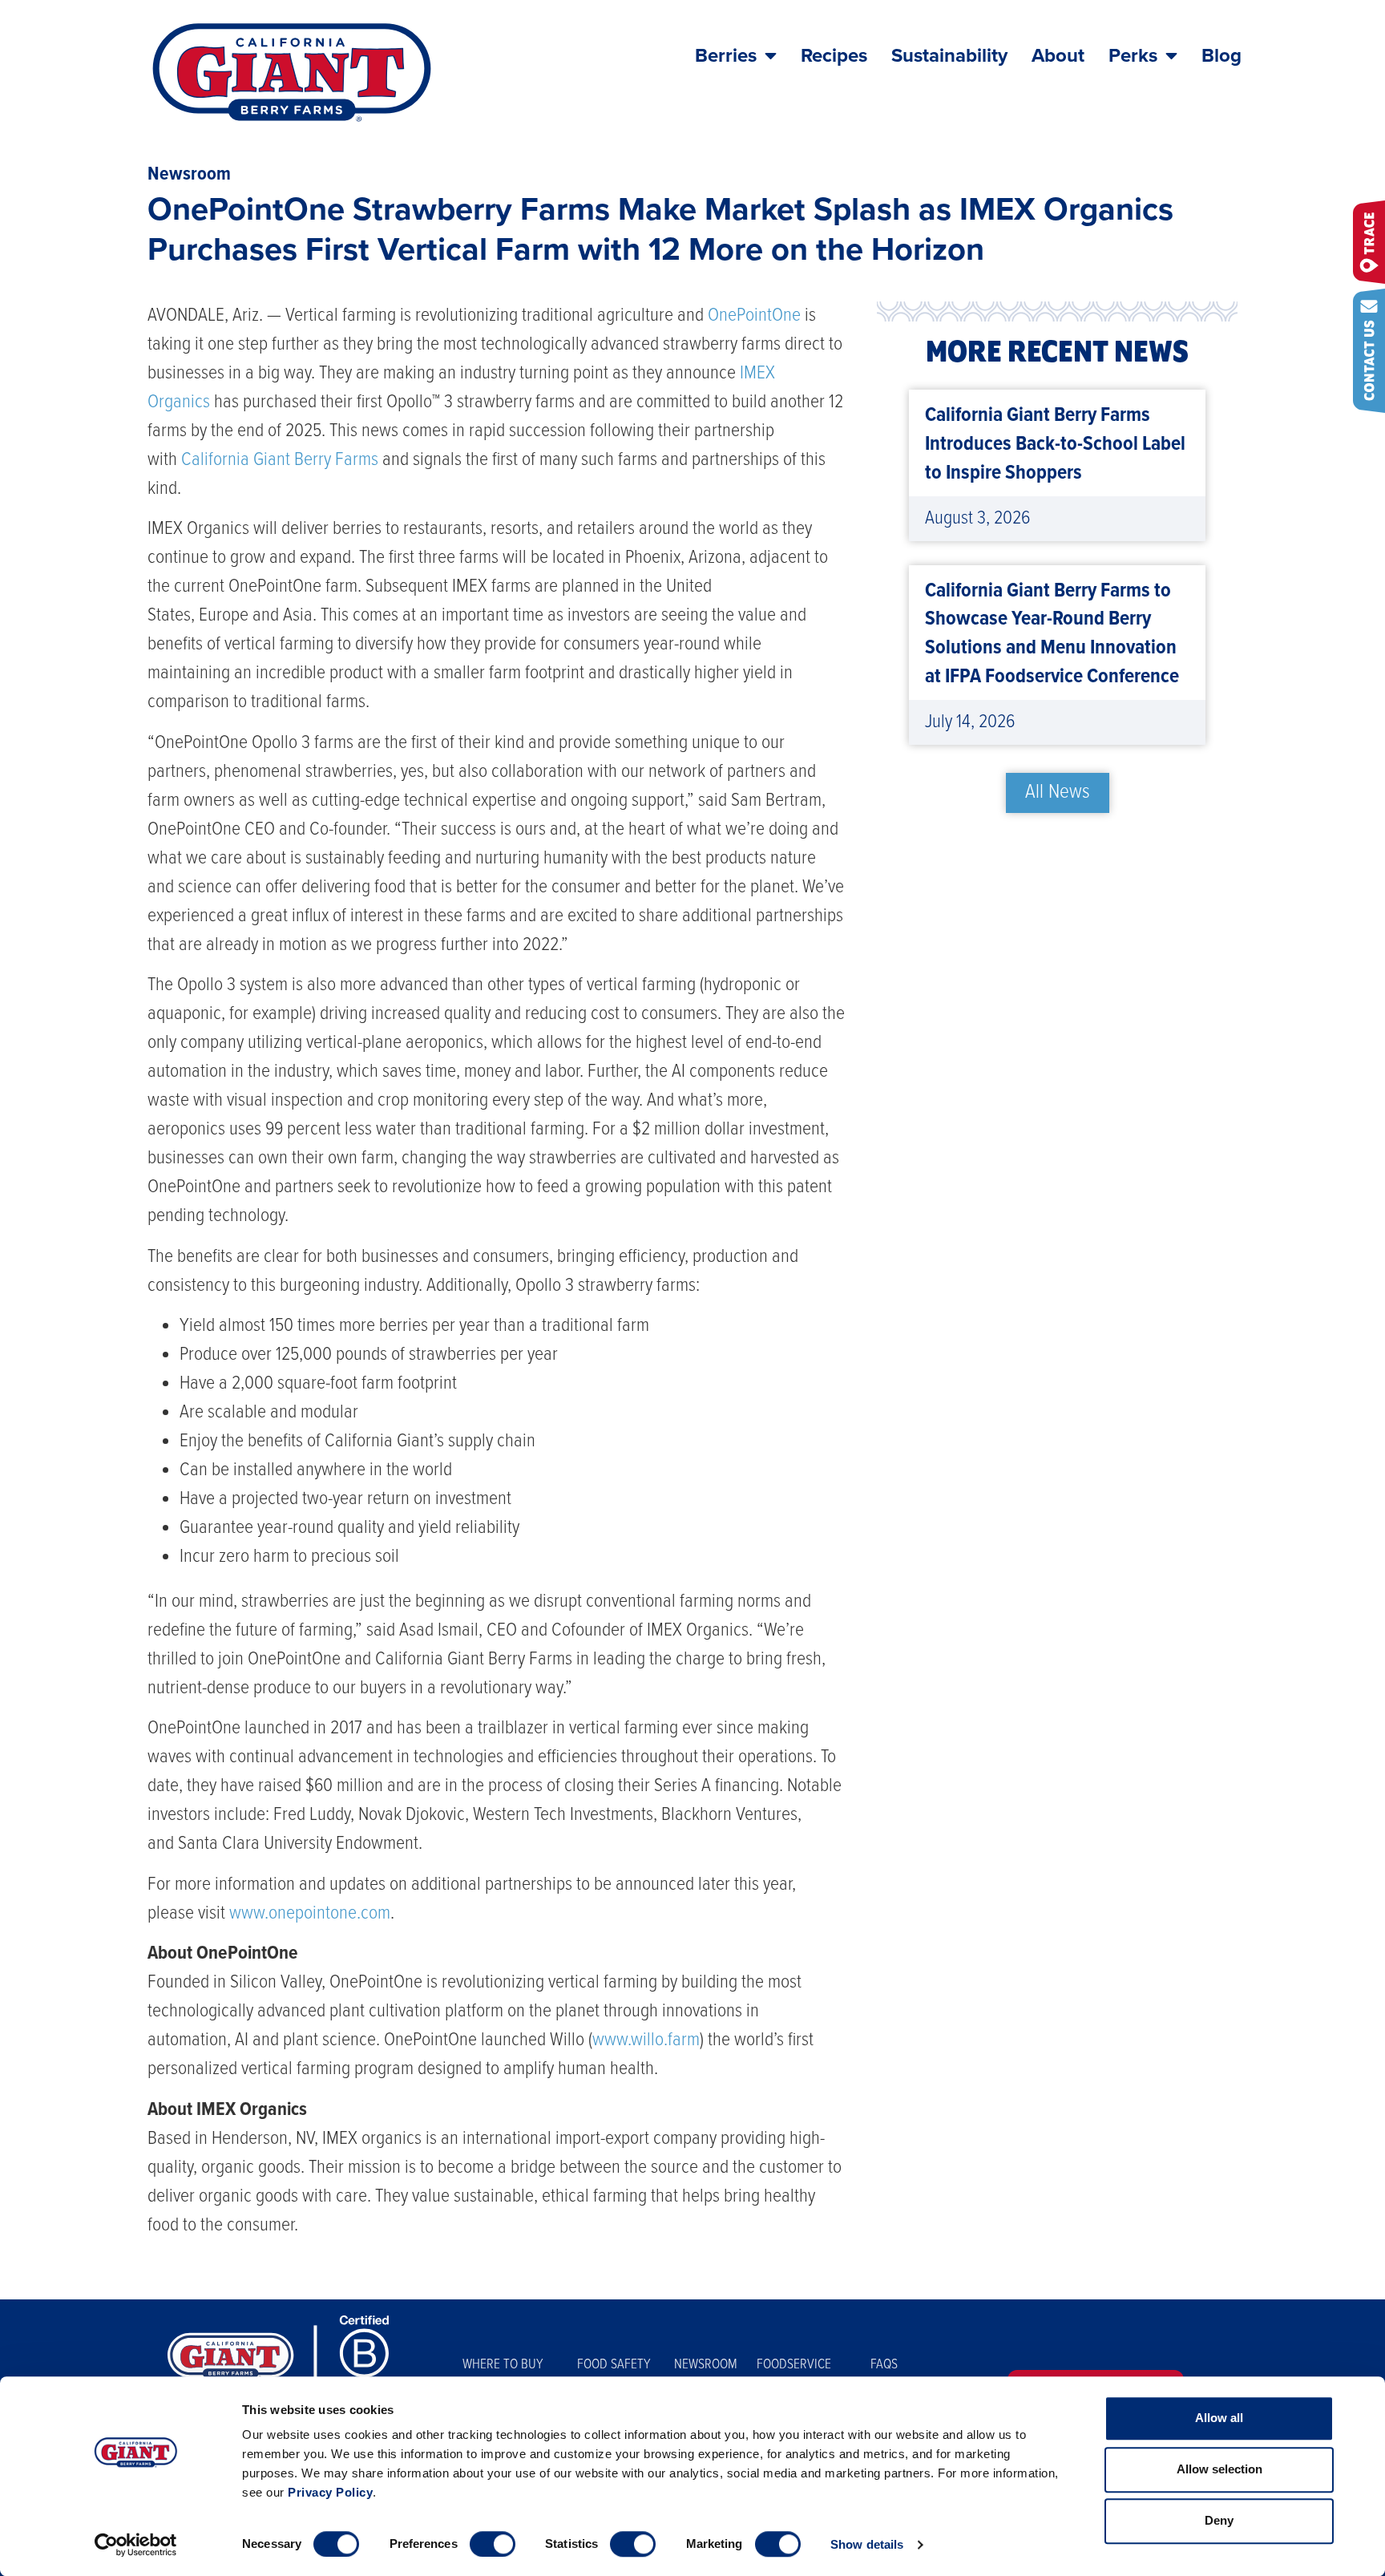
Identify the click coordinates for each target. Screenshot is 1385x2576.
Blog (1221, 56)
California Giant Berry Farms (280, 460)
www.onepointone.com (310, 1913)
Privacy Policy (330, 2492)
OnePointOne (754, 315)
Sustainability (949, 56)
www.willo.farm (646, 2040)
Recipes (834, 56)
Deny (1219, 2520)
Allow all (1219, 2418)
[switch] (493, 2544)
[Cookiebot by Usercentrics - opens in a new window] (136, 2545)
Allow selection (1219, 2469)
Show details (867, 2544)
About (1058, 56)
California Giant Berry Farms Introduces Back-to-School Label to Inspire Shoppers (1055, 445)
